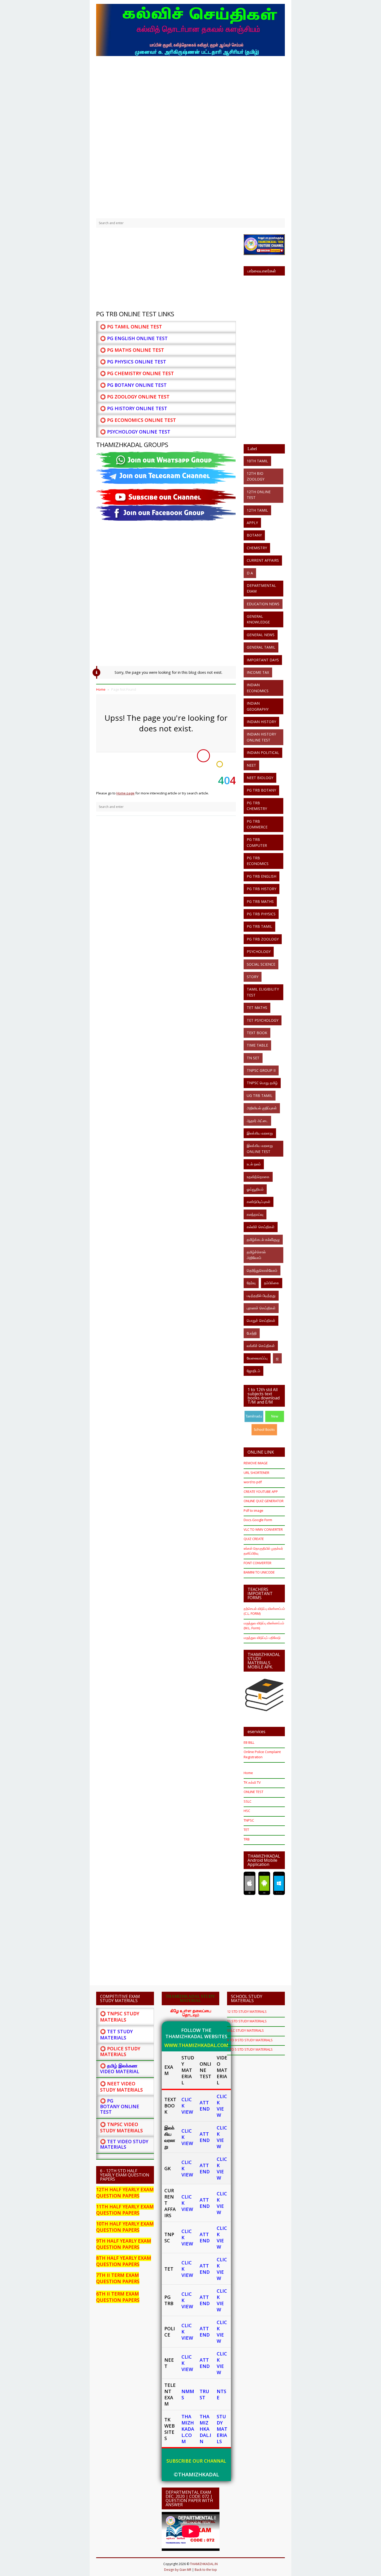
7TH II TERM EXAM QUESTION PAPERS (118, 2278)
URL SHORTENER (256, 1473)
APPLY (252, 523)
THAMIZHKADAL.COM (188, 2429)
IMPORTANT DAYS (263, 660)
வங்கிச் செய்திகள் (261, 1346)
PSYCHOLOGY (259, 952)
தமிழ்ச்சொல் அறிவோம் (256, 1255)
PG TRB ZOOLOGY (263, 939)
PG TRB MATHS (260, 901)
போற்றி (252, 1333)
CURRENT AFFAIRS (263, 560)
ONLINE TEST (253, 1792)
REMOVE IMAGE (256, 1463)
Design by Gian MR (178, 2570)
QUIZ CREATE (254, 1539)
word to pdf (253, 1482)
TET (246, 1830)
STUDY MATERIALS (222, 2429)
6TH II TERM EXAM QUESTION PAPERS (118, 2297)
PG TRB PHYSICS (261, 914)
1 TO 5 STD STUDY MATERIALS (250, 2049)
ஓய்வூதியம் (255, 1189)
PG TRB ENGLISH (262, 876)
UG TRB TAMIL (260, 1095)
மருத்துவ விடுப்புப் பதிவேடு (262, 1638)
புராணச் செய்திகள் (261, 1308)
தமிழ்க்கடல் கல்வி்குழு (263, 1239)
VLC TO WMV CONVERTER (263, 1529)
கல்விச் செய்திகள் (261, 1227)
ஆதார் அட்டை (257, 1121)
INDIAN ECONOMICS (258, 688)
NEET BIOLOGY (260, 778)
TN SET (253, 1058)
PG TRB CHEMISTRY (257, 806)
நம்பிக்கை (272, 1283)
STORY (253, 977)
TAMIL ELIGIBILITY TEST (263, 992)
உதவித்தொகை (258, 1177)
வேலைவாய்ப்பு (257, 1358)
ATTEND (205, 2106)
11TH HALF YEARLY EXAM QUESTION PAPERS (125, 2210)
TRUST (204, 2394)
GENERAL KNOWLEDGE (258, 619)
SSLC (248, 1801)
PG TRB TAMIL (259, 926)
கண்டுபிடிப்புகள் (259, 1202)
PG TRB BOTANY (261, 790)
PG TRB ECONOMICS (258, 861)
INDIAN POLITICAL (263, 753)
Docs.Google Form (258, 1520)
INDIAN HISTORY (261, 722)
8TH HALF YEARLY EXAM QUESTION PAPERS (124, 2261)
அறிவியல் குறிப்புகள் (262, 1108)
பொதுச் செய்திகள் (261, 1320)
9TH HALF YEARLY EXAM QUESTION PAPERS (124, 2244)
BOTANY (254, 535)
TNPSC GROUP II (261, 1070)
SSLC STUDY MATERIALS (245, 2030)
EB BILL (249, 1742)
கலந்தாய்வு (255, 1214)
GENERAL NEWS (261, 635)
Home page (125, 793)
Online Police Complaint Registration (262, 1754)
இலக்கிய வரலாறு (260, 1133)
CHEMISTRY (257, 548)
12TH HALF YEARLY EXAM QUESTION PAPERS (125, 2193)
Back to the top (206, 2570)
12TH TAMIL (257, 510)
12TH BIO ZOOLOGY (256, 476)
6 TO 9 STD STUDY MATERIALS (250, 2040)
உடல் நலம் (254, 1164)
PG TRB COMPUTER (257, 842)
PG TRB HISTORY (262, 889)
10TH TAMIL (257, 461)
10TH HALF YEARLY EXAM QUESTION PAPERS (125, 2227)
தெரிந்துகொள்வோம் (262, 1270)
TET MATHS (257, 1008)
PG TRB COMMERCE (257, 824)
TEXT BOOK (257, 1033)
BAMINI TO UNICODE (259, 1572)
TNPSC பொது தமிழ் (262, 1083)
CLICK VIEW (222, 2106)
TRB (247, 1839)
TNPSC (249, 1820)
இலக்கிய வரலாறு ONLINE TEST (260, 1148)
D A (250, 573)
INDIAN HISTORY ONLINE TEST (261, 737)
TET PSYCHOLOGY (263, 1020)
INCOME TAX (258, 672)
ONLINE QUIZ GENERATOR (264, 1501)
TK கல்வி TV (252, 1782)
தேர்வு (251, 1283)
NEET (251, 765)
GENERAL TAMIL (261, 647)
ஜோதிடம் (253, 1371)
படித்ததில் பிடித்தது (261, 1296)
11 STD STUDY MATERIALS (247, 2021)
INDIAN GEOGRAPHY (258, 706)
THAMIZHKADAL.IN (205, 2429)
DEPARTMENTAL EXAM (261, 588)
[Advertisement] (190, 96)
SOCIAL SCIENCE (261, 964)
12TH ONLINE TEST (259, 495)
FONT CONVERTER (257, 1563)
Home (248, 1773)
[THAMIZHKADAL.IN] (190, 29)
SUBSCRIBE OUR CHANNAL (196, 2461)
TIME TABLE (257, 1045)
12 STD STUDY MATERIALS (247, 2011)
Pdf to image (253, 1510)
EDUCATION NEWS (263, 604)
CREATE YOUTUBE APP (261, 1492)
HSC (247, 1811)
